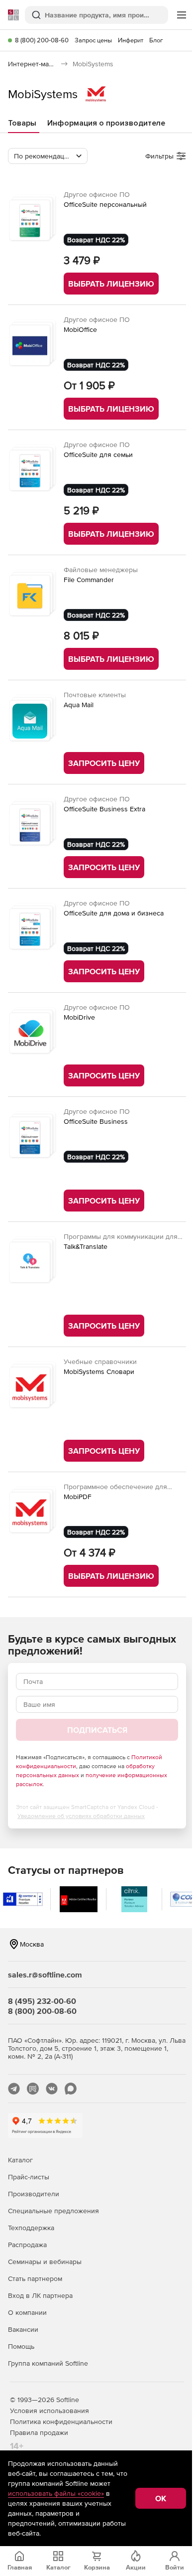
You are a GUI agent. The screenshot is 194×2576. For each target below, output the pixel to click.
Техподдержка (31, 2228)
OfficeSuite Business (96, 1121)
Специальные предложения (53, 2211)
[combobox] (48, 156)
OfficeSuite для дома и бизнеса (114, 913)
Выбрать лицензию (111, 284)
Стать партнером (35, 2278)
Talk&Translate (86, 1246)
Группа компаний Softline (48, 2363)
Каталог (20, 2160)
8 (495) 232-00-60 (42, 2001)
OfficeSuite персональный (105, 204)
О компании (27, 2312)
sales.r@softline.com (45, 1974)
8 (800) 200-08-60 (42, 40)
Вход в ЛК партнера (40, 2295)
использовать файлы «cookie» (56, 2493)
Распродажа (27, 2245)
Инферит (131, 40)
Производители (34, 2194)
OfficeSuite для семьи (98, 455)
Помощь (21, 2346)
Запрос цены (93, 40)
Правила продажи (39, 2432)
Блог (156, 40)
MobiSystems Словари (99, 1371)
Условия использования (49, 2411)
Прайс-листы (29, 2177)
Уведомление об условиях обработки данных (81, 1816)
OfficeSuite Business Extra (104, 809)
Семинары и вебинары (45, 2262)
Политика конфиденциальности (61, 2422)
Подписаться (97, 1730)
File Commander (89, 580)
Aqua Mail (79, 705)
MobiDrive (79, 1017)
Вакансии (23, 2329)
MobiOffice (80, 329)
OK (161, 2498)
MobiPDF (78, 1497)
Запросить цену (104, 763)
